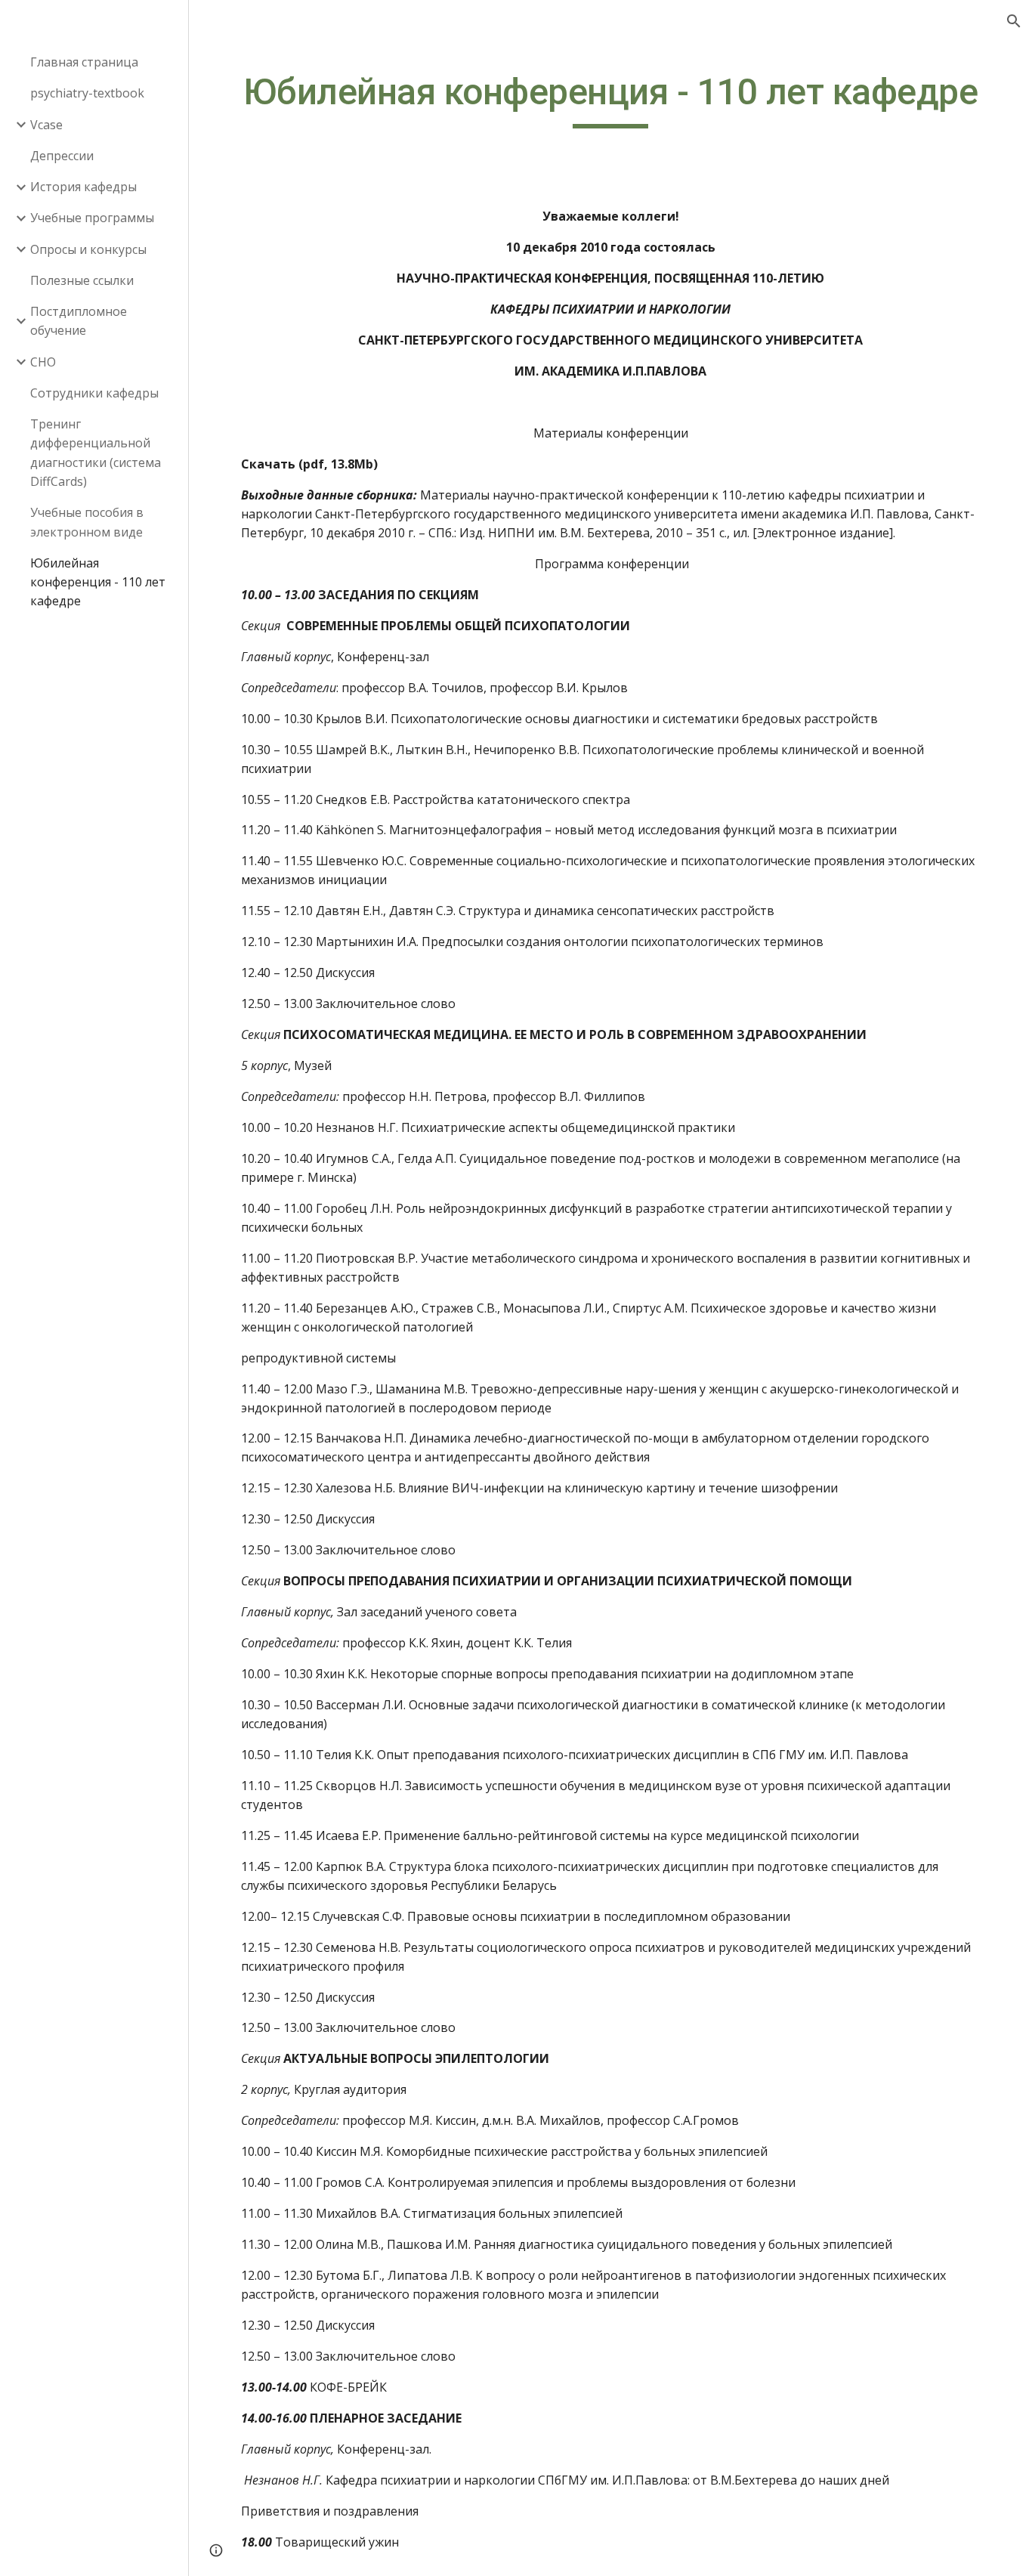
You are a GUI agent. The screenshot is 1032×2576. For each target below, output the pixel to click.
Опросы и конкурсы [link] (88, 249)
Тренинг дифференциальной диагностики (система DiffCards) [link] (96, 453)
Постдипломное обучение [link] (79, 321)
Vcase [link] (46, 125)
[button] (1014, 21)
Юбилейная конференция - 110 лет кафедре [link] (98, 582)
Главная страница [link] (84, 62)
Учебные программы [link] (92, 218)
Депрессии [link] (62, 156)
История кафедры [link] (83, 187)
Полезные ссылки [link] (82, 280)
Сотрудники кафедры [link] (94, 393)
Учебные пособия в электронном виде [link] (87, 522)
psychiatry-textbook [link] (87, 93)
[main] (611, 99)
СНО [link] (43, 362)
